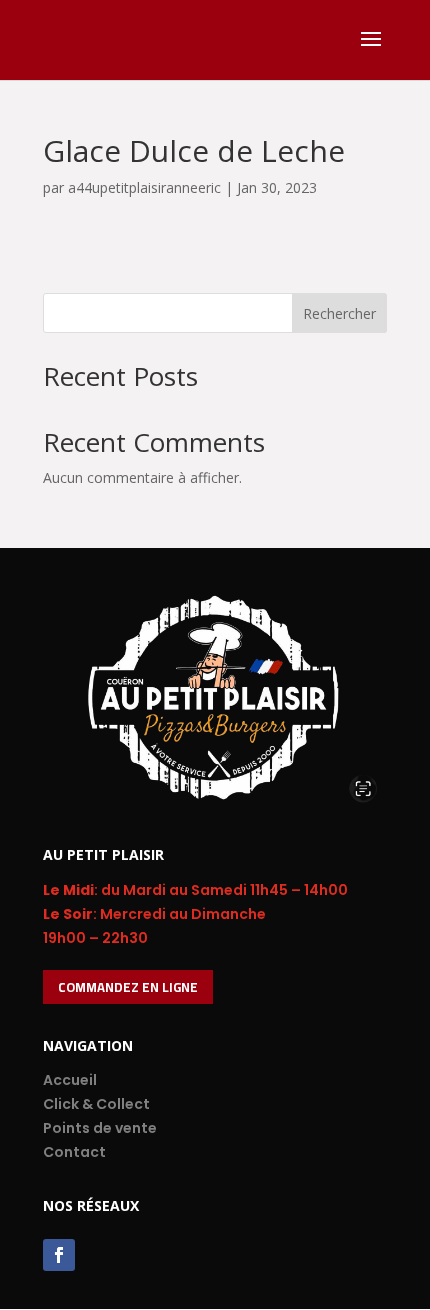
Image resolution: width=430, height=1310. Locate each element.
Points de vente (100, 1128)
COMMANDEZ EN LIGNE (128, 987)
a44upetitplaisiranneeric (144, 187)
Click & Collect (96, 1104)
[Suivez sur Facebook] (59, 1255)
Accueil (70, 1080)
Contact (74, 1152)
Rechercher (339, 313)
